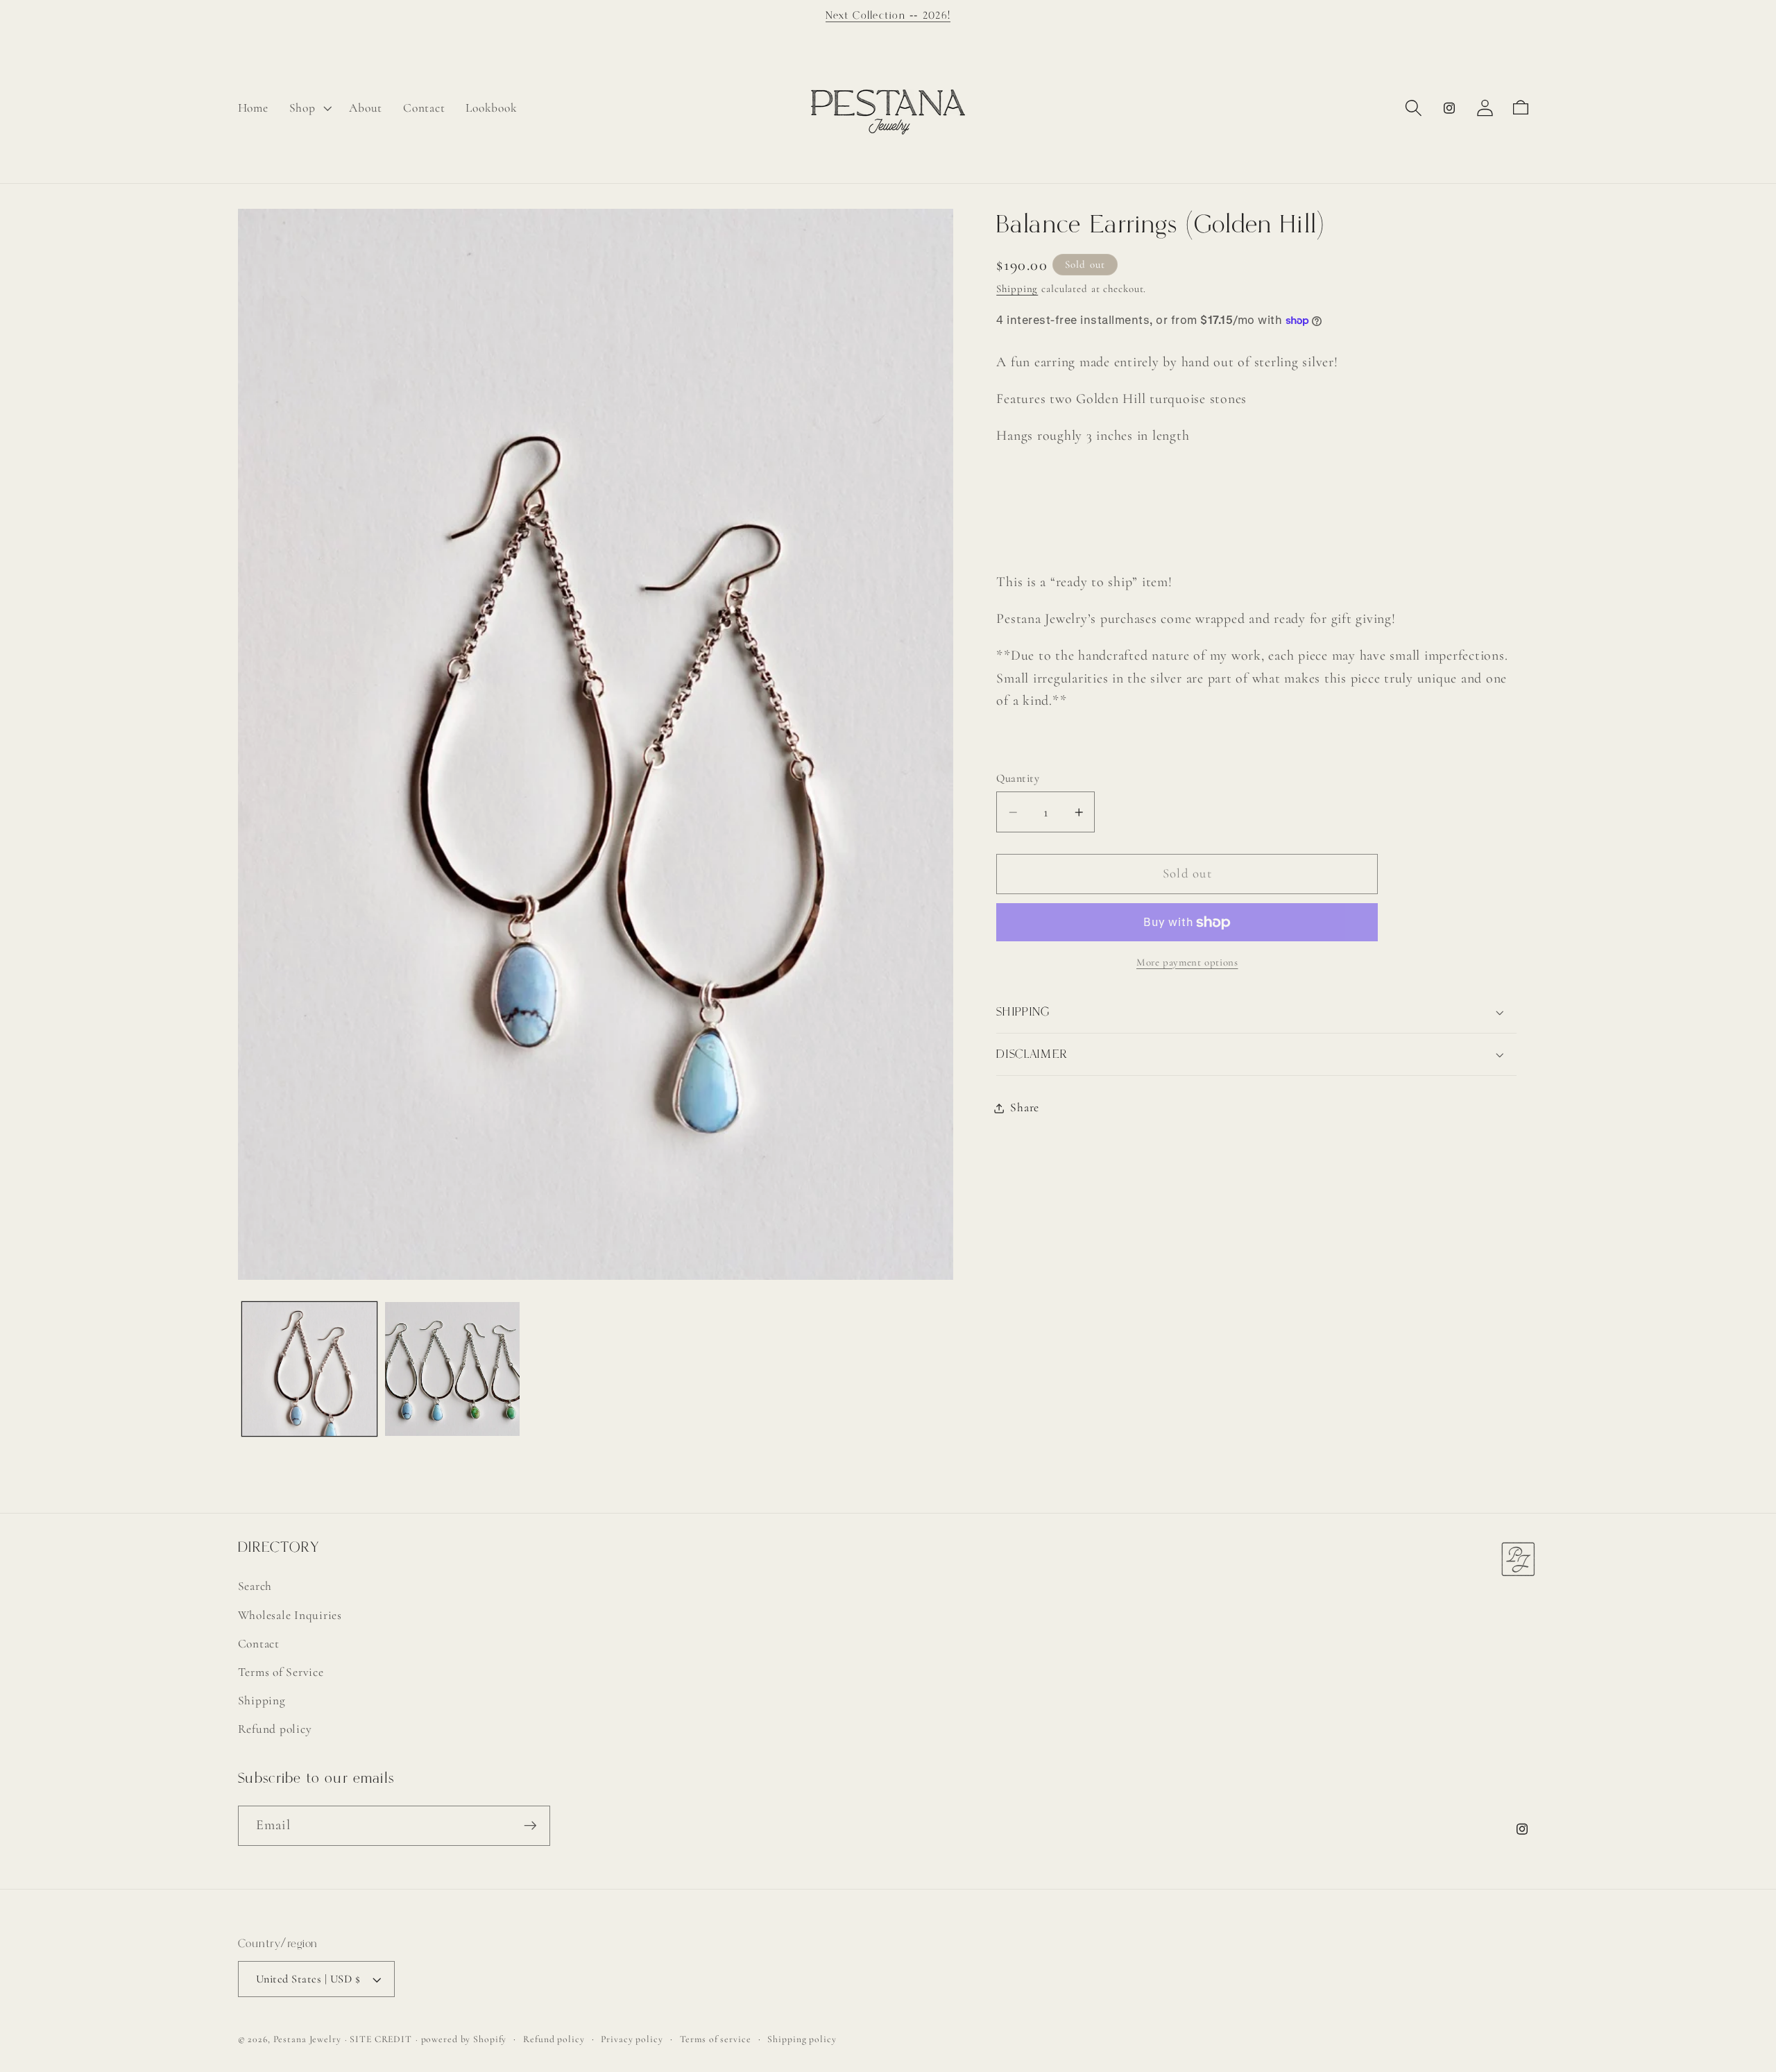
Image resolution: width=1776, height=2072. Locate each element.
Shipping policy (802, 2039)
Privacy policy (632, 2039)
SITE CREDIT (381, 2039)
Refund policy (275, 1728)
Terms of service (716, 2039)
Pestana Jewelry (307, 2039)
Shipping (1017, 289)
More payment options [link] (1187, 962)
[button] (309, 108)
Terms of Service (281, 1671)
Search (255, 1585)
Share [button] (1025, 1107)
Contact (259, 1643)
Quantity (1018, 779)
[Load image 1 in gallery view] (309, 1369)
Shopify (490, 2039)
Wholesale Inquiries (290, 1615)
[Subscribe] (530, 1826)
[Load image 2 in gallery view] (452, 1369)
